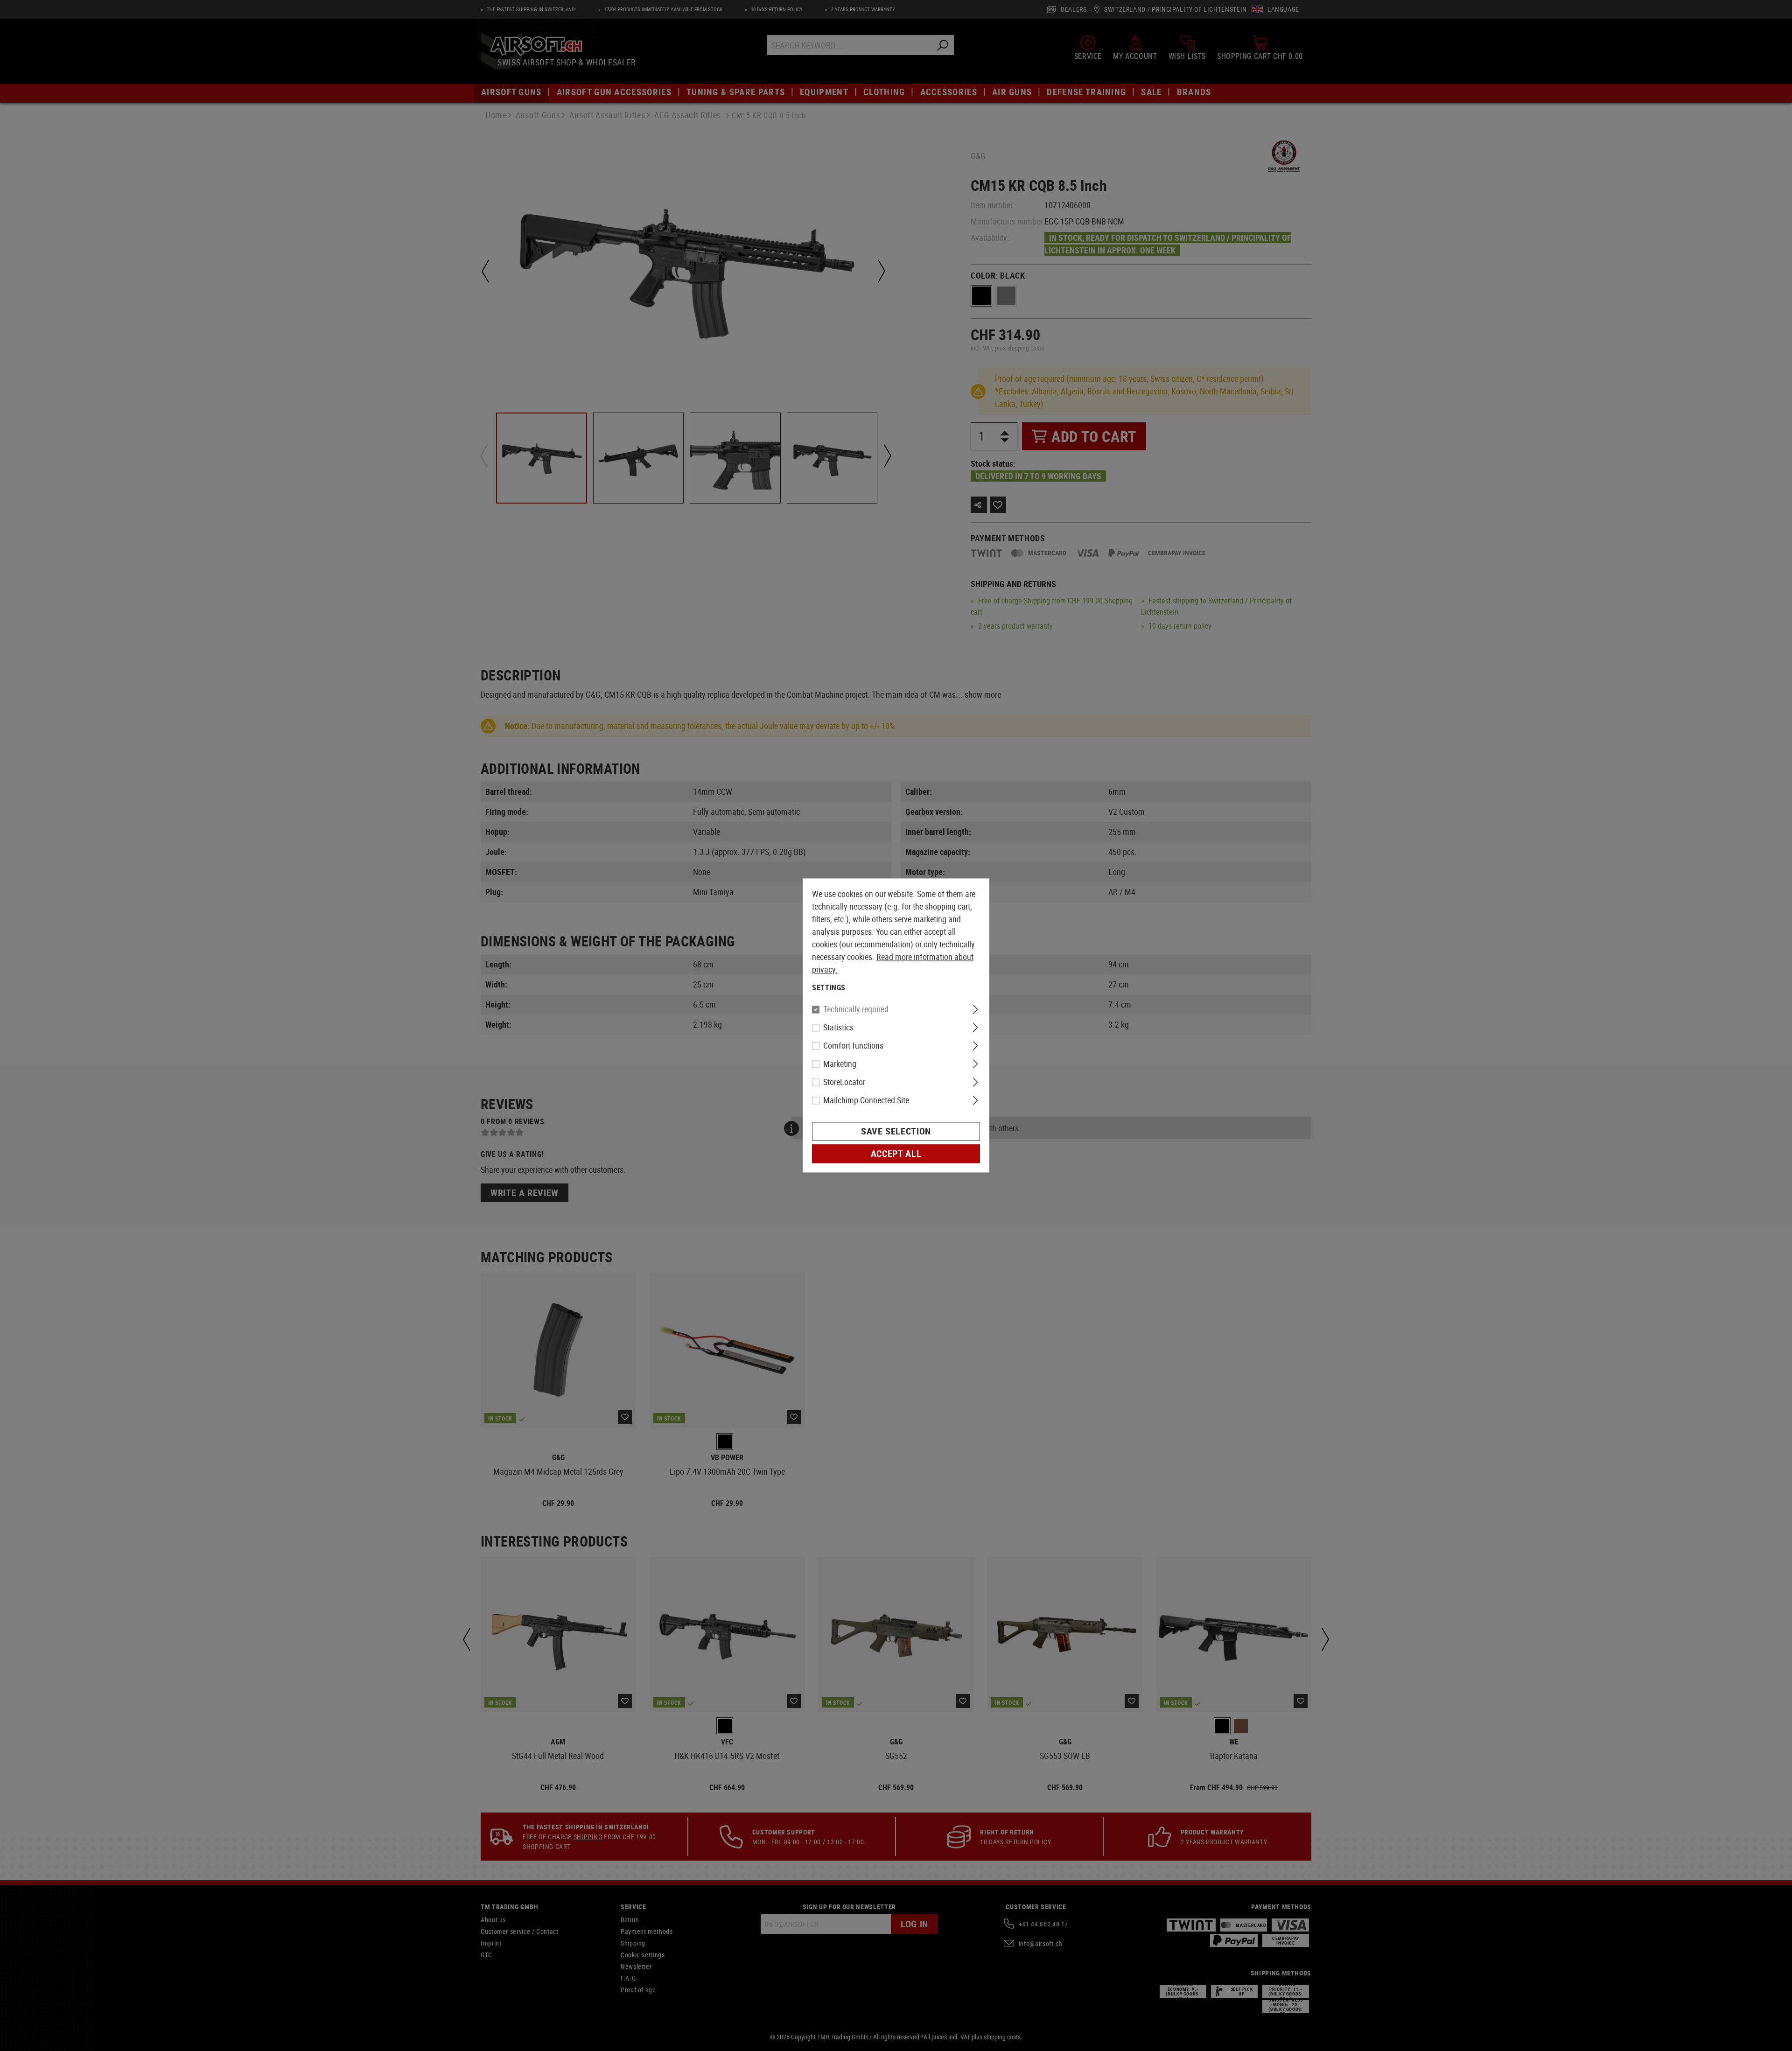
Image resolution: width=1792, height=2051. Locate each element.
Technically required (856, 1009)
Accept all (896, 1154)
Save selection (896, 1131)
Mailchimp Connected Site (866, 1100)
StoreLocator (844, 1082)
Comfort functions (853, 1046)
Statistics (838, 1028)
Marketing (840, 1064)
